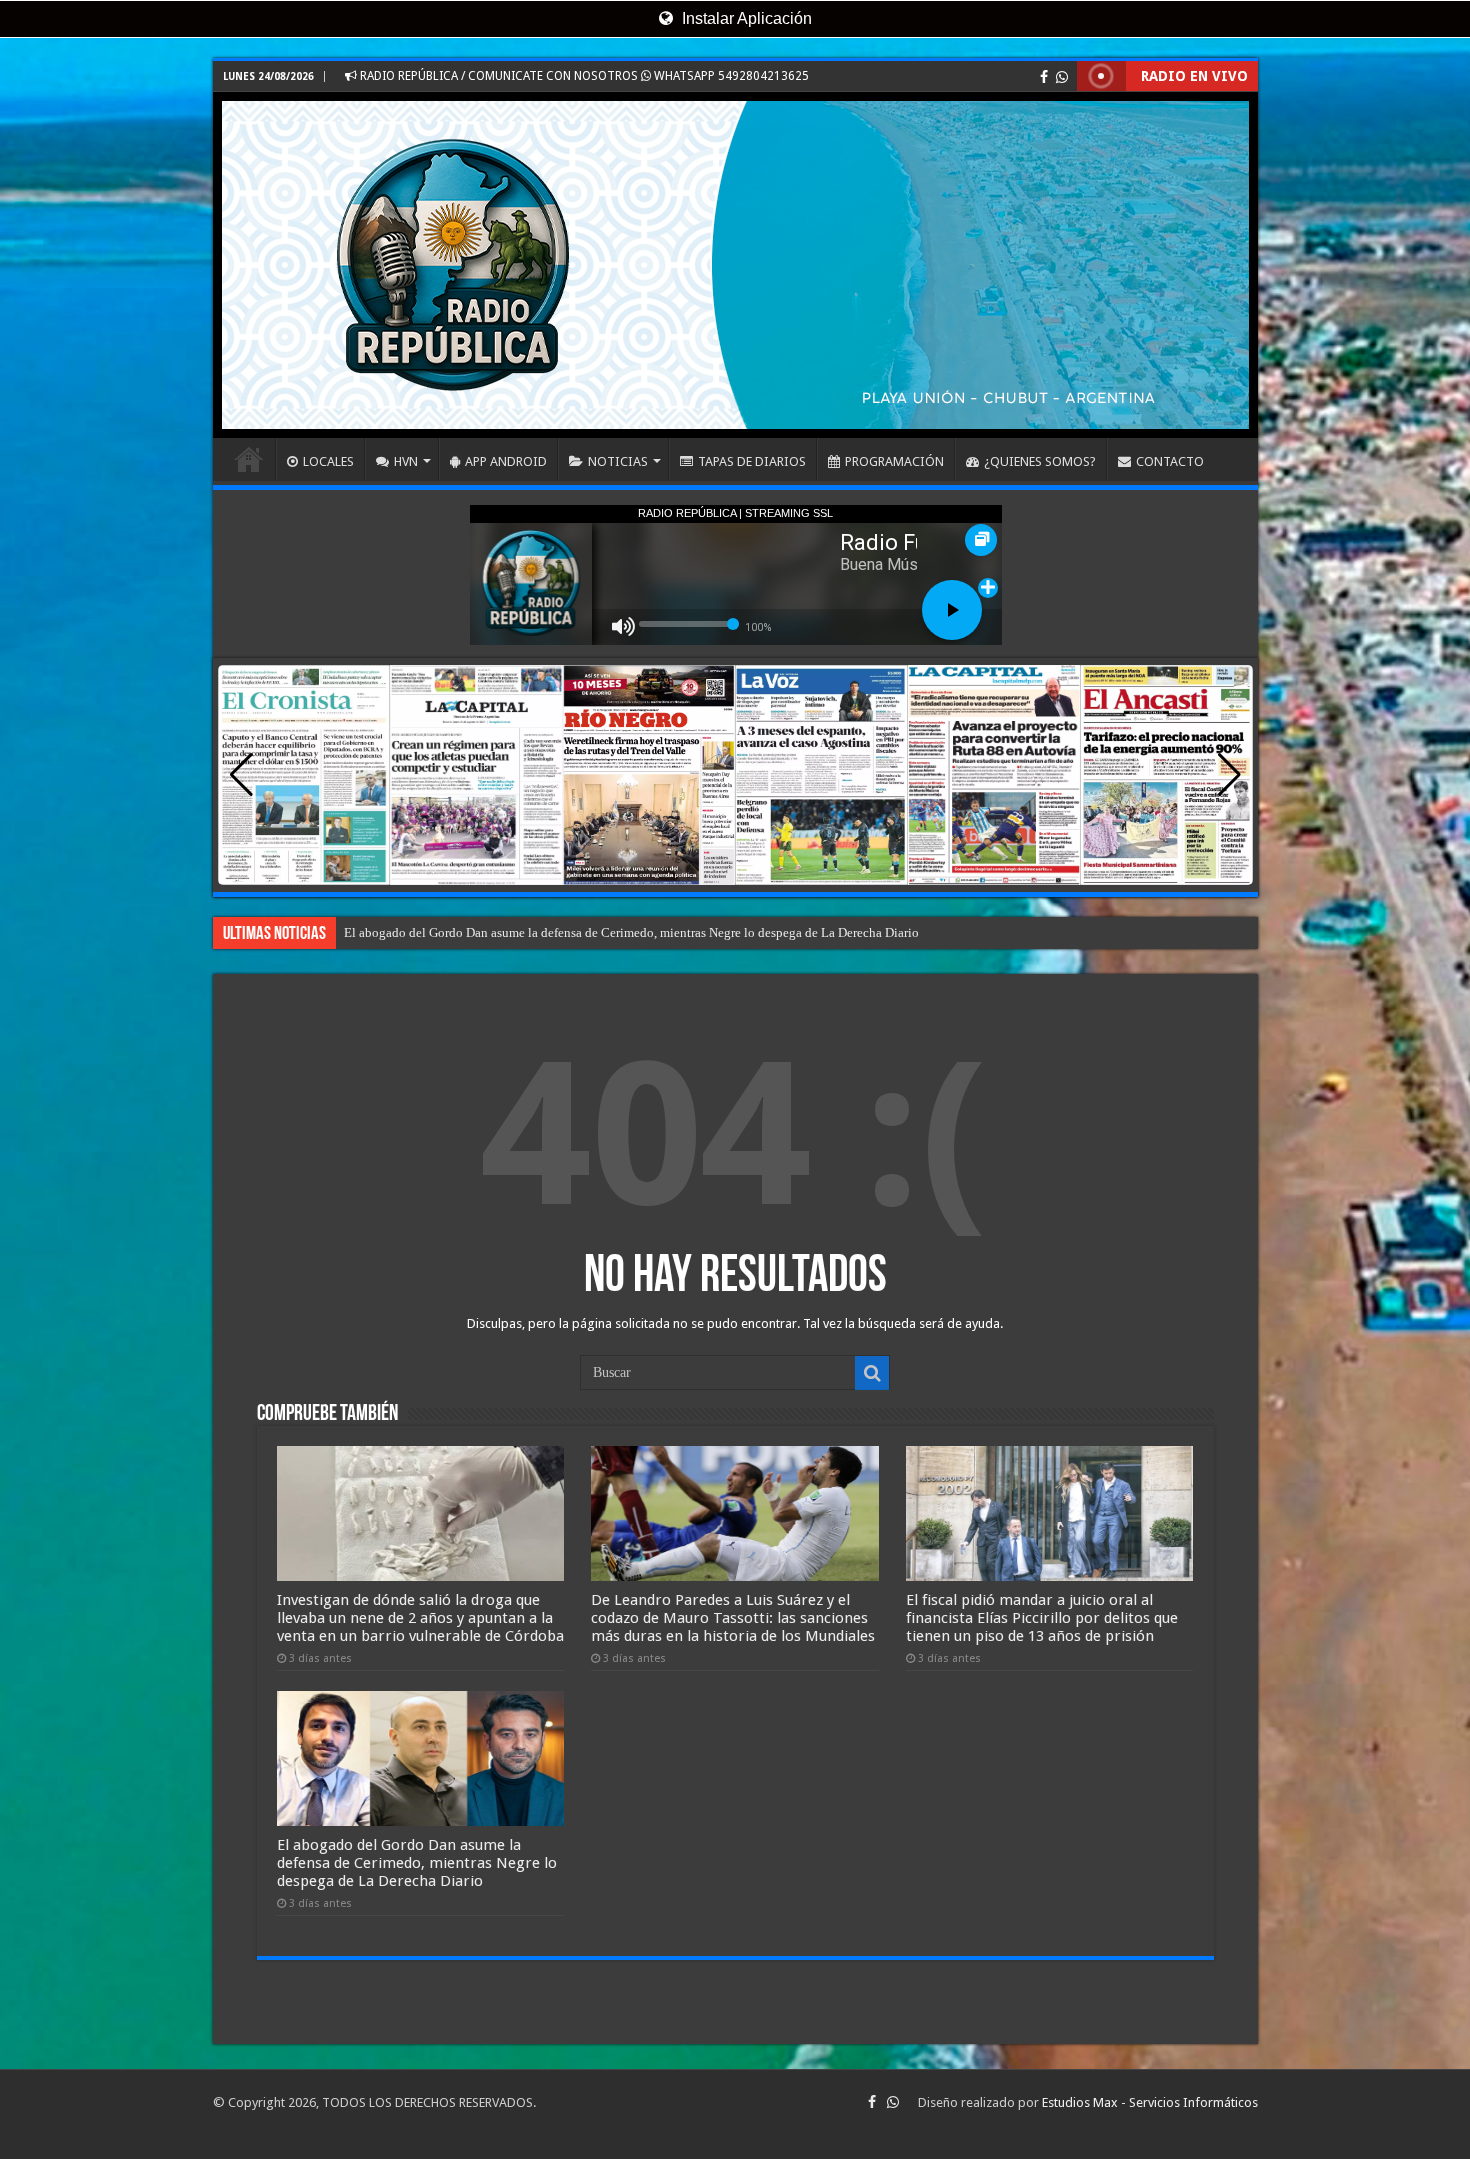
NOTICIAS (618, 461)
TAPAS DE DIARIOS (752, 461)
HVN (406, 461)
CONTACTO (1170, 461)
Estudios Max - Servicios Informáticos (1150, 2102)
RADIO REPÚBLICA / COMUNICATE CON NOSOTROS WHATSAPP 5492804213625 (583, 76)
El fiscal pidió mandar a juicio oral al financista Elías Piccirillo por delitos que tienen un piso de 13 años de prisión (654, 932)
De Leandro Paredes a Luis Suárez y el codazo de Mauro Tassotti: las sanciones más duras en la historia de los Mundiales (733, 1618)
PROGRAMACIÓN (894, 461)
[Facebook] (1044, 77)
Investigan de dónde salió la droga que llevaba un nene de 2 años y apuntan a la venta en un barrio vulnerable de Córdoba (420, 1618)
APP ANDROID (506, 461)
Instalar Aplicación (745, 18)
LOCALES (328, 461)
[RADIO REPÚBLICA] (735, 265)
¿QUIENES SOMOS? (1040, 461)
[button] (1229, 775)
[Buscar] (872, 1373)
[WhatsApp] (1062, 77)
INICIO (249, 459)
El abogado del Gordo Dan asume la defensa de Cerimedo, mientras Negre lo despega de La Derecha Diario (417, 1863)
